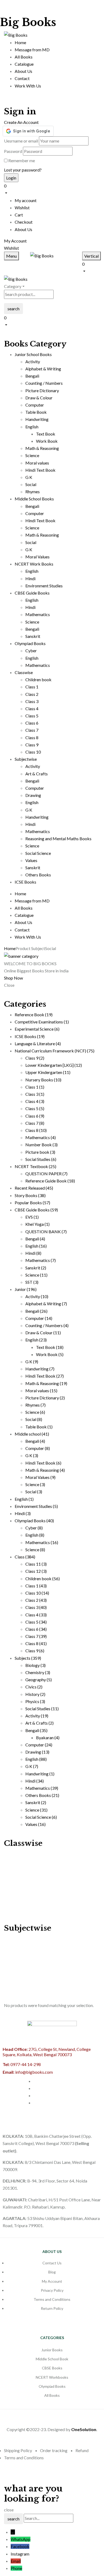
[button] (52, 189)
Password (13, 151)
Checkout (24, 222)
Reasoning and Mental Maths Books (58, 839)
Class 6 (32, 723)
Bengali (32, 376)
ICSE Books (30, 1036)
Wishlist (22, 208)
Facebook (20, 2546)
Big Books (28, 22)
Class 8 (32, 737)
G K (29, 477)
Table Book (36, 412)
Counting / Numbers (44, 383)
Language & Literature (38, 1044)
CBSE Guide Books (36, 1210)
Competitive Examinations (42, 1022)
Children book (38, 679)
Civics (34, 1687)
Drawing (33, 795)
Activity (33, 361)
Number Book (41, 1145)
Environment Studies (44, 586)
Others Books (38, 875)
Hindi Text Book (40, 470)
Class (25, 1557)
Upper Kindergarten (48, 1072)
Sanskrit (33, 636)
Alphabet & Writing (43, 369)
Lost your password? (23, 170)
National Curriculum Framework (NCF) (55, 1051)
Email (16, 2561)
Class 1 (32, 687)
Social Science (38, 853)
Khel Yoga (37, 1224)
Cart (19, 215)
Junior (26, 1289)
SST (32, 1282)
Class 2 (32, 694)
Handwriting (37, 419)
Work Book (47, 441)
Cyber (31, 651)
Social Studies (41, 1159)
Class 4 (32, 708)
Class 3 (32, 701)
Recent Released (34, 1188)
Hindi (30, 578)
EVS (32, 1217)
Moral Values (37, 557)
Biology (35, 1665)
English (32, 427)
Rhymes (33, 492)
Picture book (40, 1152)
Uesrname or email (21, 141)
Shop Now (13, 978)
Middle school (32, 1434)
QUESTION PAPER (46, 1174)
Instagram (20, 2554)
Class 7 (32, 730)
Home (10, 948)
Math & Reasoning (42, 448)
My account (26, 200)
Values (31, 860)
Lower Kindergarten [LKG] (54, 1065)
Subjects (28, 1658)
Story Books (30, 1195)
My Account (15, 241)
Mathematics (38, 614)
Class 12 (36, 1571)
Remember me (22, 160)
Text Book (46, 434)
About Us (23, 229)
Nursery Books (43, 1080)
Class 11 (36, 1564)
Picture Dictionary (42, 390)
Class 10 (33, 752)
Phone (16, 2568)
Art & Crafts (37, 774)
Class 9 (32, 745)
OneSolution (84, 2429)
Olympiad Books (34, 1521)
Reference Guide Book (50, 1181)
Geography (39, 1680)
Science (32, 455)
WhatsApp (21, 2539)
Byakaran (48, 1737)
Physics (35, 1701)
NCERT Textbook (35, 1166)
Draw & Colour (39, 398)
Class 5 (32, 716)
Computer (35, 405)
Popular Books (32, 1203)
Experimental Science (37, 1029)
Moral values (37, 463)
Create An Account (21, 122)
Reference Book (34, 1015)
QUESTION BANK (46, 1231)
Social (31, 484)
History (35, 1694)
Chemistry (38, 1672)
